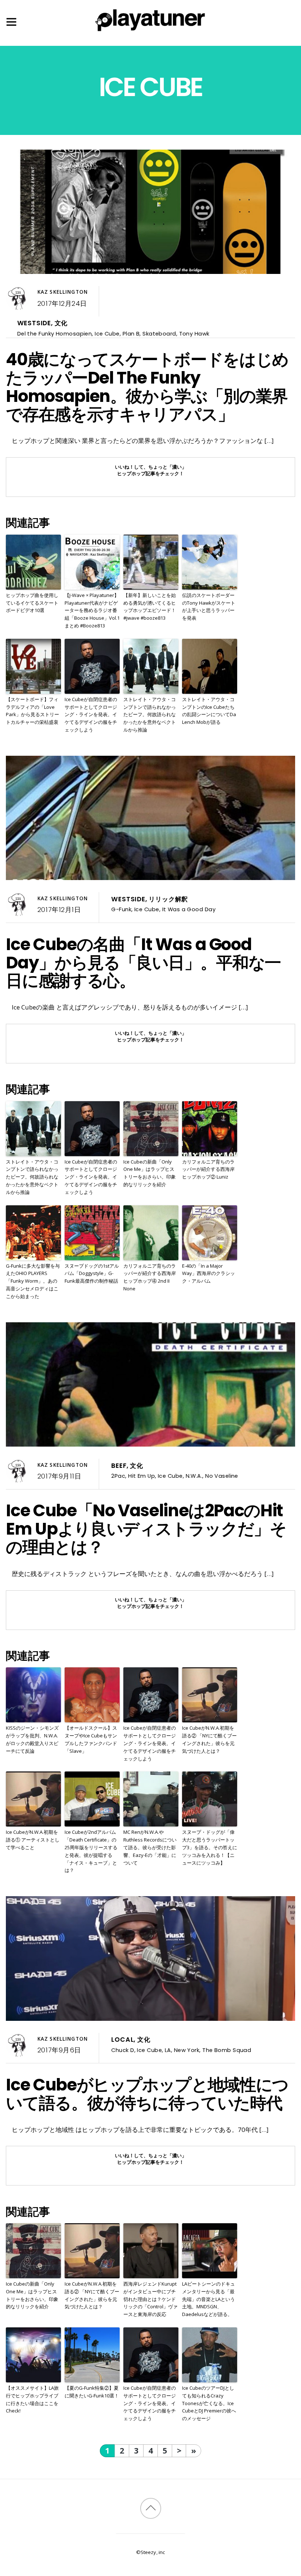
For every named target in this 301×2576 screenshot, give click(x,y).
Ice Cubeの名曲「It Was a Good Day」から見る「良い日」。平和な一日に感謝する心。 (143, 963)
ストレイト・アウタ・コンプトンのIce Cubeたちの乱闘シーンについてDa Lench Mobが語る (209, 711)
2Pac (118, 1476)
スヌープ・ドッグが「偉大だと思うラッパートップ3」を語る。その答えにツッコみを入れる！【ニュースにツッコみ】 (210, 1847)
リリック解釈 (168, 899)
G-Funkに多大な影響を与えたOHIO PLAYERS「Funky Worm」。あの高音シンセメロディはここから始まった (33, 1281)
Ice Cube (107, 334)
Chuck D (123, 2050)
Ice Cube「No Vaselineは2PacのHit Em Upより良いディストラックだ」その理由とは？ (146, 1529)
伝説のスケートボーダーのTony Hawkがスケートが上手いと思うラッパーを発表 (209, 607)
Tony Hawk (194, 334)
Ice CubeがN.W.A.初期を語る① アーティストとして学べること (33, 1840)
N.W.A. (194, 1476)
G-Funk (121, 909)
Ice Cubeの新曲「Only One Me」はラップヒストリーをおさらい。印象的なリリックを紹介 (150, 1173)
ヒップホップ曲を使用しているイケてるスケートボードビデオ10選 (32, 603)
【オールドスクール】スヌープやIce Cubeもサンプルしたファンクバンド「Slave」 (91, 1739)
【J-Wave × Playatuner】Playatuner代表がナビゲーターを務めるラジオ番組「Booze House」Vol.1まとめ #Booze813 (92, 610)
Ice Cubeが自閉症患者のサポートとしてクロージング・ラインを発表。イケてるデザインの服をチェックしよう (91, 714)
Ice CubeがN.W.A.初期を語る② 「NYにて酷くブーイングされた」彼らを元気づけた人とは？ (209, 1739)
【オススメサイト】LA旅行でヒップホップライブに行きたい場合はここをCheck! (32, 2399)
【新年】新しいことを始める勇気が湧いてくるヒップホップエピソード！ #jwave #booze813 (150, 607)
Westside (34, 323)
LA (168, 2050)
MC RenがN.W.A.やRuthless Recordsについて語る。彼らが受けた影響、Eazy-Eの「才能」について (150, 1847)
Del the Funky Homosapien (55, 334)
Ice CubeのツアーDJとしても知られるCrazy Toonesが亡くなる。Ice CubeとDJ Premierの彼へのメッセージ (209, 2403)
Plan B (131, 334)
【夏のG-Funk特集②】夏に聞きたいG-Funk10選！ (92, 2392)
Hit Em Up (142, 1476)
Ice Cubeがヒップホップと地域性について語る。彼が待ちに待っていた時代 (147, 2094)
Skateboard (159, 334)
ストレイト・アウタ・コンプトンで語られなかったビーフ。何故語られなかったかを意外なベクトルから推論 (150, 714)
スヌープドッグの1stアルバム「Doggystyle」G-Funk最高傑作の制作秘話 (92, 1274)
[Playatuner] (150, 32)
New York (187, 2050)
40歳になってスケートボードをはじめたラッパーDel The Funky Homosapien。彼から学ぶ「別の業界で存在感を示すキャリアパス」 (147, 387)
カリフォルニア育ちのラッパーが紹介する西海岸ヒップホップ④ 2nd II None (150, 1277)
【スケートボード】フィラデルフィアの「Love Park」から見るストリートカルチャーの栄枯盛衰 (32, 711)
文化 (61, 323)
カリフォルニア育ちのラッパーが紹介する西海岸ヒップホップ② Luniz (208, 1169)
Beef (119, 1466)
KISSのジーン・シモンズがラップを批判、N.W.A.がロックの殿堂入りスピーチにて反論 (32, 1739)
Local (122, 2040)
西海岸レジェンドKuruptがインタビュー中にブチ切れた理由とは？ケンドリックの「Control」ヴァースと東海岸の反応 (150, 2299)
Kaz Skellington (63, 292)
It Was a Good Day (189, 909)
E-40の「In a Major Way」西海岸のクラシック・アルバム (208, 1274)
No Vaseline (222, 1476)
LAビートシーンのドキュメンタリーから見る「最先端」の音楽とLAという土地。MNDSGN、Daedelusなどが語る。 (208, 2299)
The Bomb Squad (227, 2050)
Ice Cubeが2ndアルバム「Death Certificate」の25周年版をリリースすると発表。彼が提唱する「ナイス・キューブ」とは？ (91, 1851)
